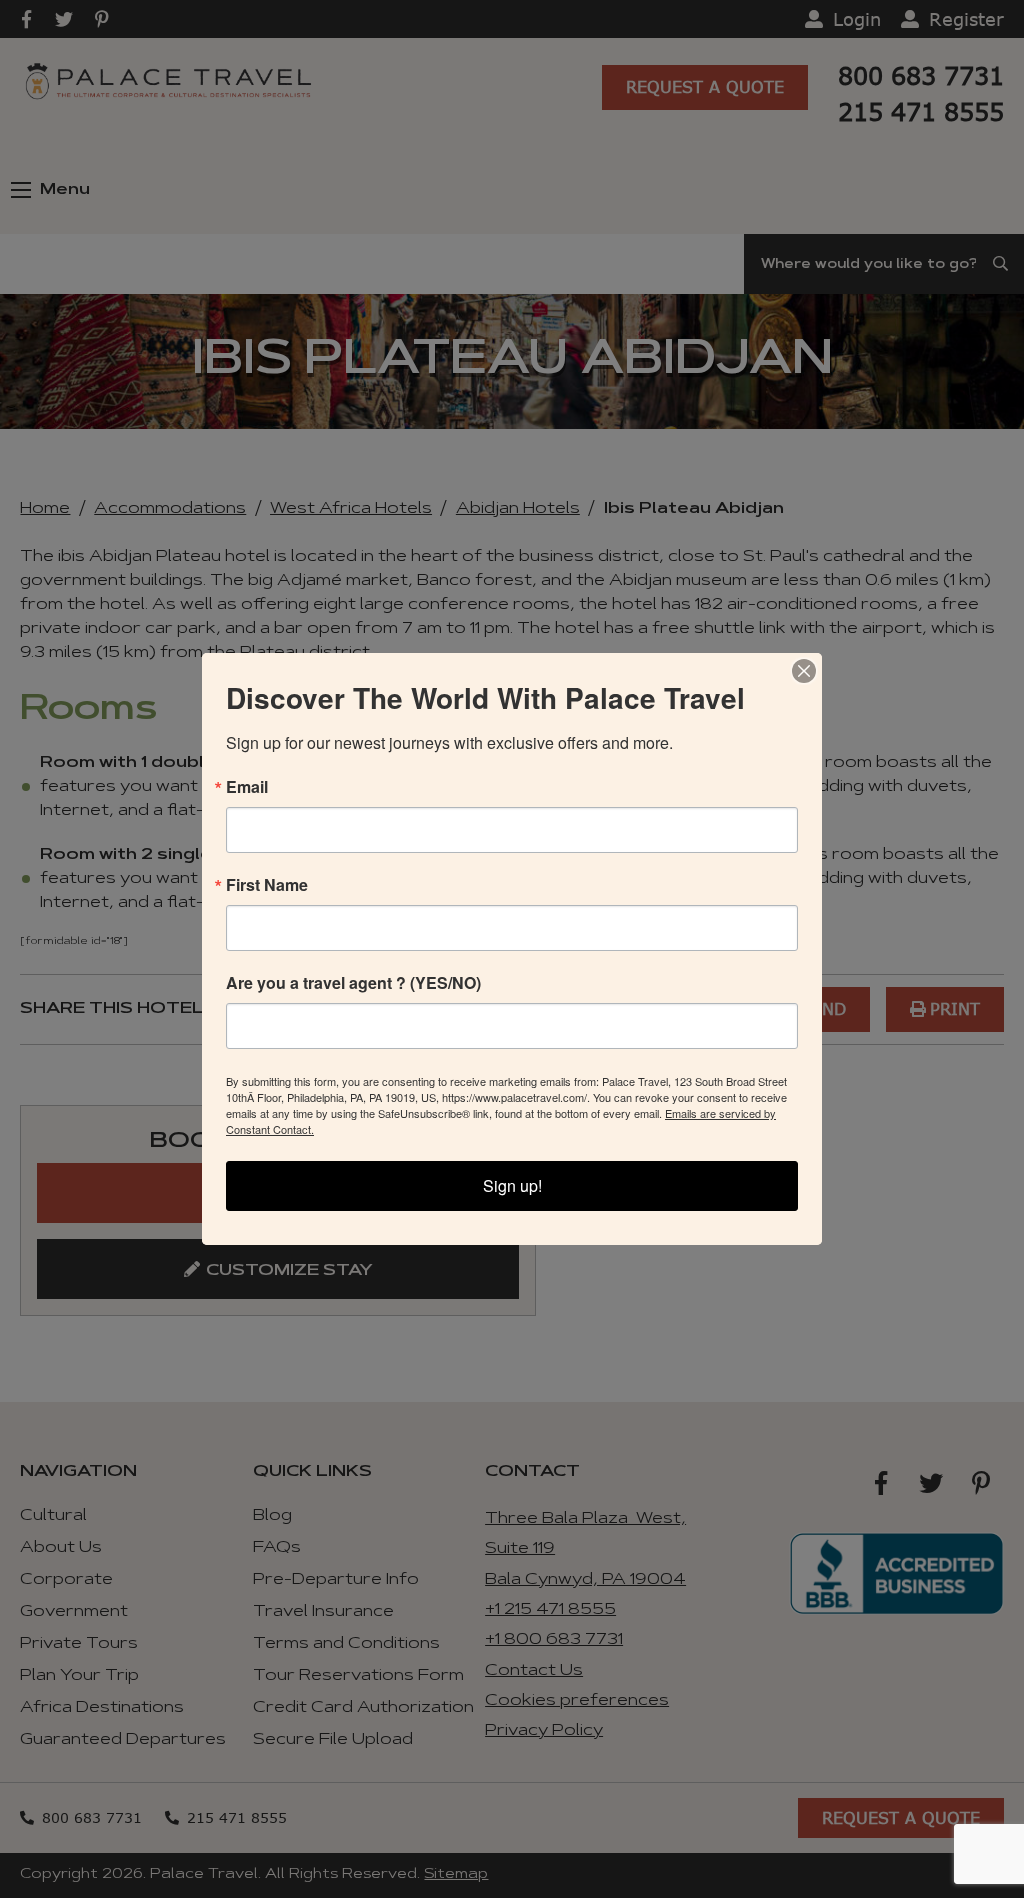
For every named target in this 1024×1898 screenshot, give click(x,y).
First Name (267, 885)
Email (247, 787)
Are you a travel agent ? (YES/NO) (353, 983)
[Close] (804, 671)
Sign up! (512, 1185)
